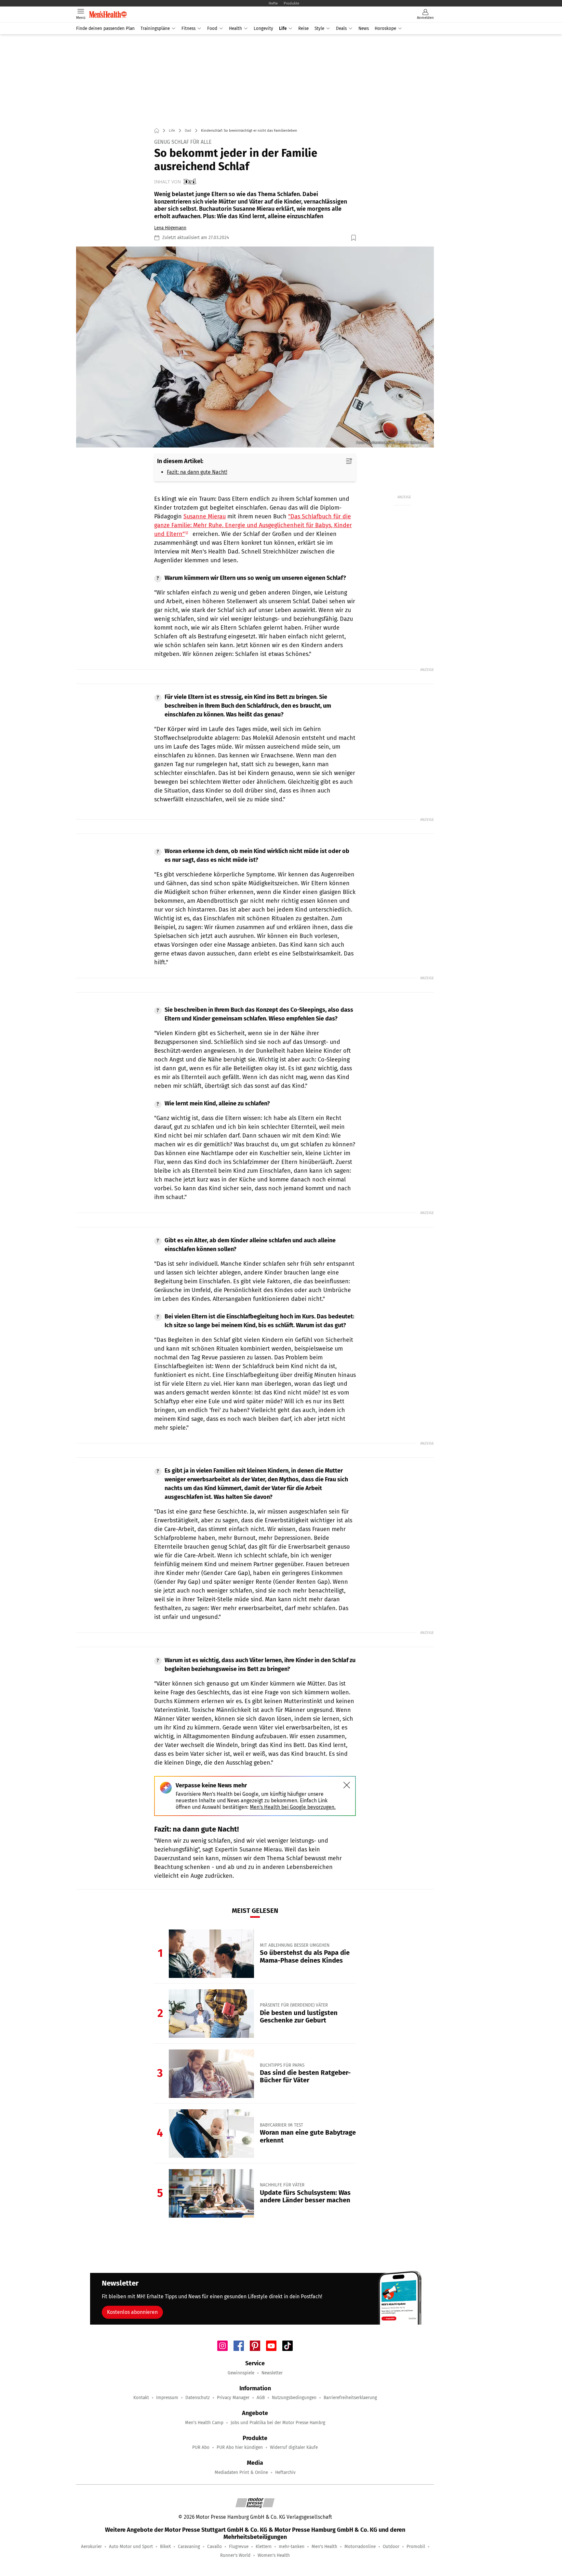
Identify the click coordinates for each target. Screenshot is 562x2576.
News (364, 28)
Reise (303, 28)
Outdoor (391, 2547)
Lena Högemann (170, 228)
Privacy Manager (233, 2398)
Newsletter (272, 2373)
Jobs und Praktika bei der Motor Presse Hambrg (278, 2423)
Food (212, 28)
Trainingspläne (155, 28)
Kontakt (141, 2398)
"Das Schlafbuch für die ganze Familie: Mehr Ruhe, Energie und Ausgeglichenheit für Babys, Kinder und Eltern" (253, 525)
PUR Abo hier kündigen (240, 2447)
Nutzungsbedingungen (294, 2398)
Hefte (273, 3)
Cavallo (214, 2547)
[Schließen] (347, 1785)
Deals (341, 28)
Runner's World (235, 2555)
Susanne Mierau (205, 516)
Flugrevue (239, 2547)
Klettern (264, 2547)
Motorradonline (360, 2547)
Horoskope (385, 28)
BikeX (165, 2547)
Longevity (263, 28)
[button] (255, 347)
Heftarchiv (285, 2472)
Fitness (188, 28)
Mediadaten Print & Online (241, 2472)
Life (283, 28)
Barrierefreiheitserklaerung (350, 2398)
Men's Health (324, 2547)
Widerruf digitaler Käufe (294, 2447)
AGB (261, 2398)
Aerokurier (91, 2547)
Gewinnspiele (241, 2373)
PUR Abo (201, 2447)
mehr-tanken (292, 2547)
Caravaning (189, 2547)
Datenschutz (198, 2398)
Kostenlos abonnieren (132, 2312)
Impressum (167, 2398)
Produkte (291, 3)
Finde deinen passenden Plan (105, 28)
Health (235, 28)
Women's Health (274, 2555)
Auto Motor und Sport (131, 2547)
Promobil (416, 2547)
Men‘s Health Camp (204, 2423)
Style (319, 28)
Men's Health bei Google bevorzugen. (293, 1807)
